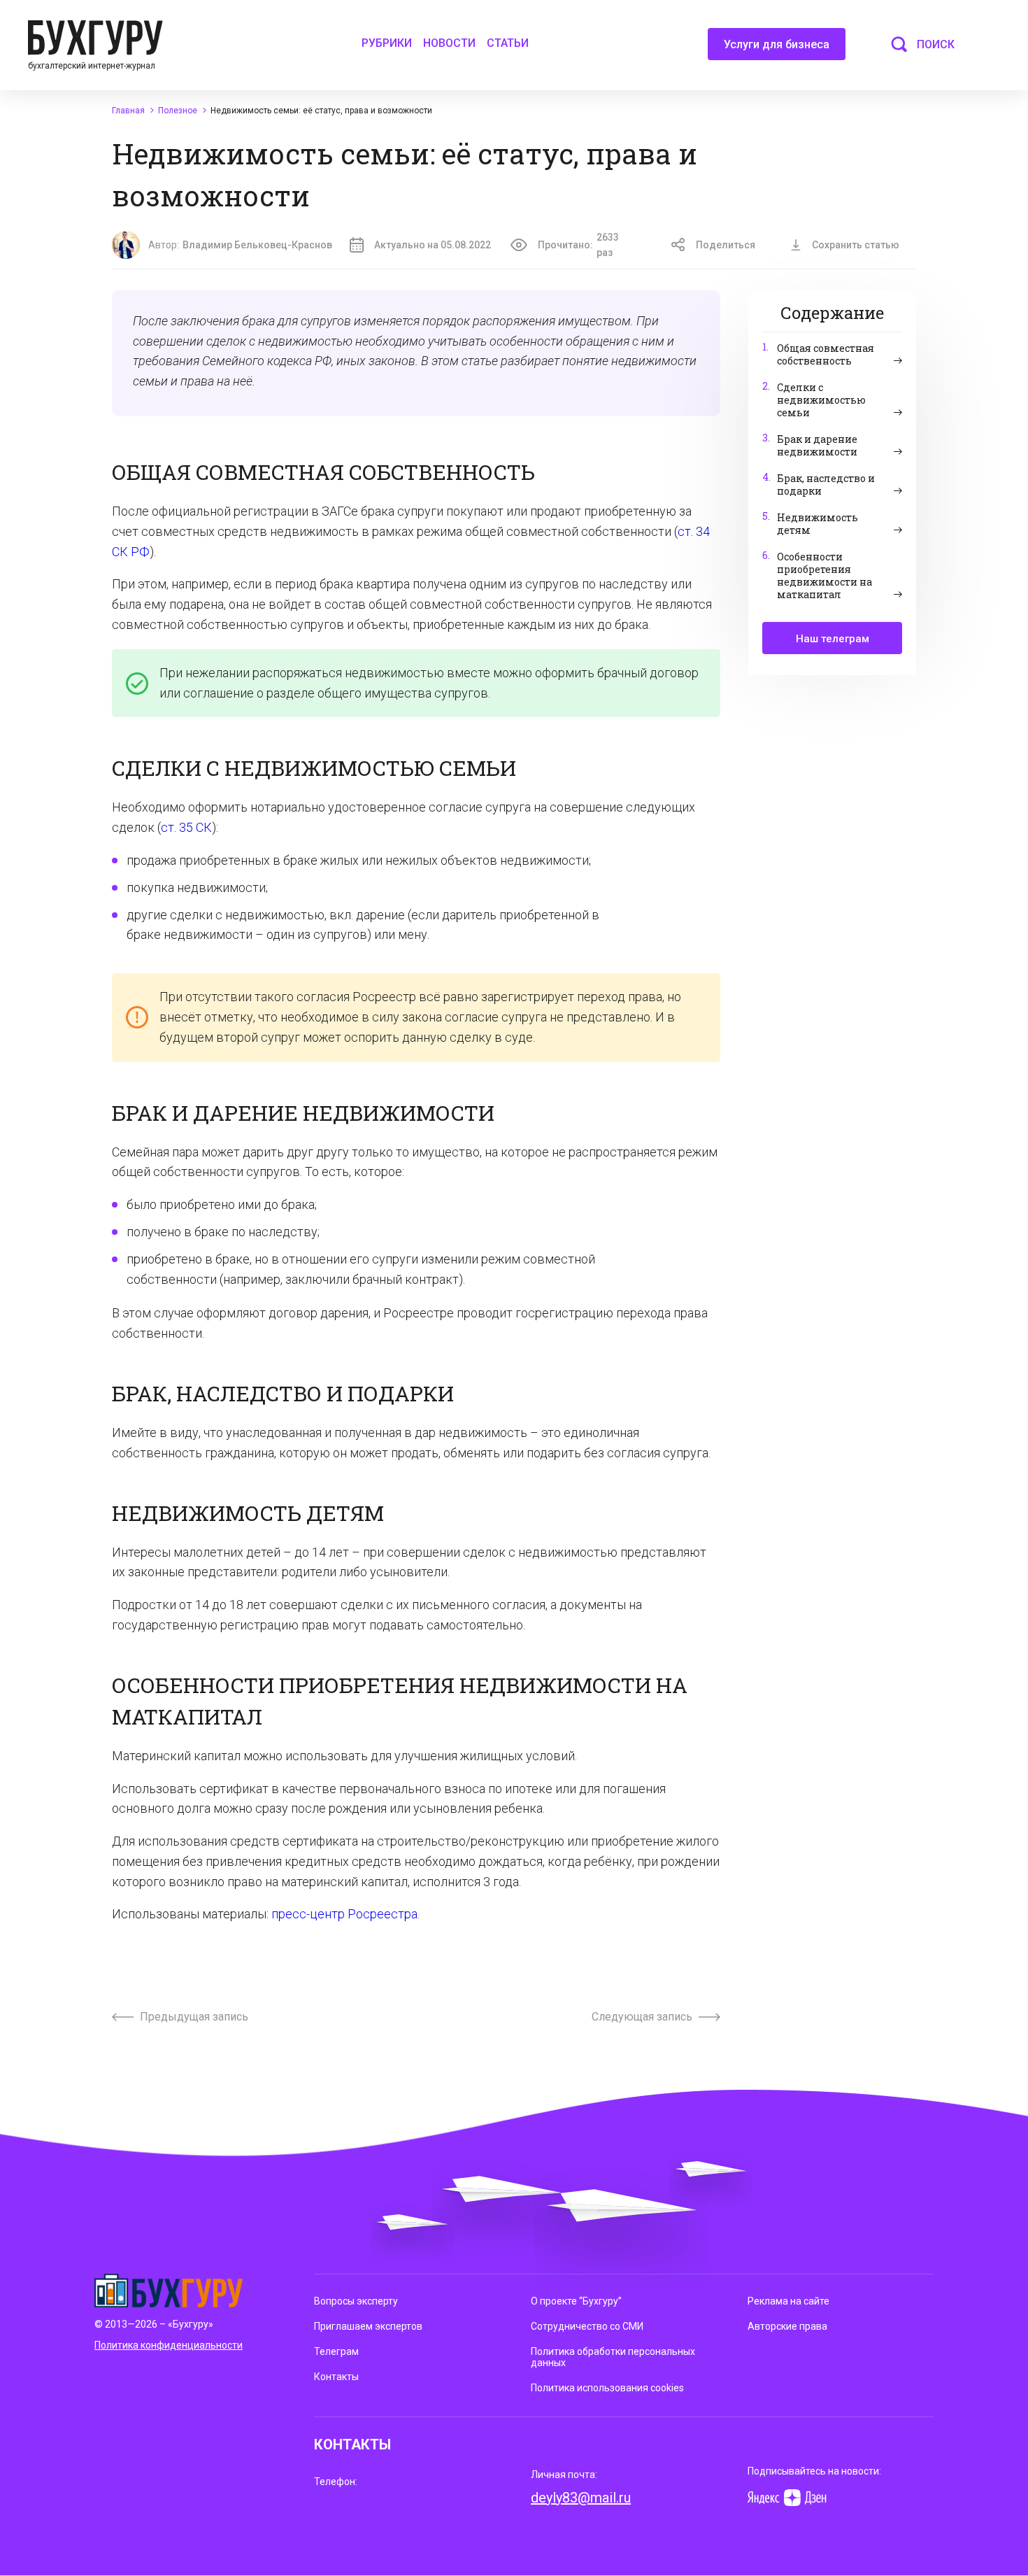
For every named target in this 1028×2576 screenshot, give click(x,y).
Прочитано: (578, 245)
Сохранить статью (856, 245)
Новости (449, 43)
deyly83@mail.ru (581, 2498)
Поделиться (726, 245)
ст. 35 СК (186, 827)
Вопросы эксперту (356, 2301)
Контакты (336, 2377)
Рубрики (387, 43)
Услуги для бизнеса (777, 44)
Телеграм (336, 2351)
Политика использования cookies (607, 2388)
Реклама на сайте (788, 2301)
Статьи (508, 43)
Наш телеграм (833, 639)
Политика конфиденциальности (169, 2345)
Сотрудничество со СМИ (587, 2326)
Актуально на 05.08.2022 (433, 245)
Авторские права (787, 2326)
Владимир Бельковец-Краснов (257, 245)
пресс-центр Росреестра (344, 1914)
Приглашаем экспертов (368, 2326)
